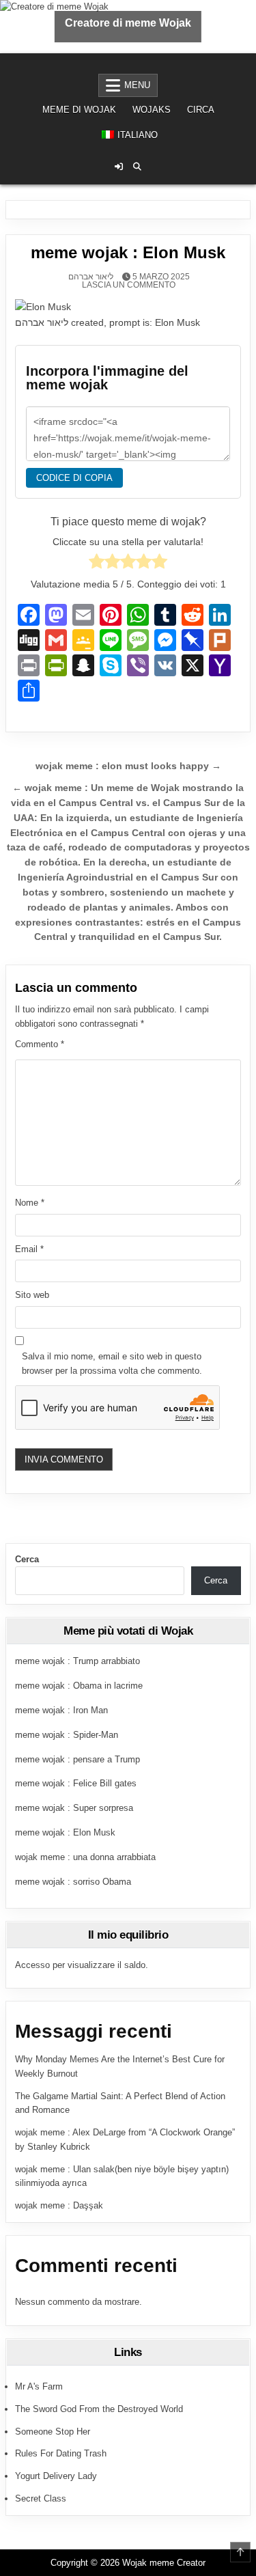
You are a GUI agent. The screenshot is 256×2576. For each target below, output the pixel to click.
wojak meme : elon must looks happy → (128, 766)
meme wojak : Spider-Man (67, 1735)
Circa (201, 110)
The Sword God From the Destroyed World (99, 2409)
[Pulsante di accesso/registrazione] (119, 167)
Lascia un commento (129, 285)
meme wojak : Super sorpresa (74, 1808)
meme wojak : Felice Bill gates (76, 1783)
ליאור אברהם (91, 277)
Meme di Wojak (79, 110)
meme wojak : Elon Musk (65, 1832)
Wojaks (152, 110)
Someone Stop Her (53, 2432)
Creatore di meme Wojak (128, 23)
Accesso (32, 1965)
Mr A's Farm (39, 2386)
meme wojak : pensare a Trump (77, 1759)
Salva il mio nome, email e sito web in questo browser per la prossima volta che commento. (112, 1363)
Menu (137, 85)
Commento (40, 1044)
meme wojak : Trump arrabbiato (77, 1661)
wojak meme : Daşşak (59, 2205)
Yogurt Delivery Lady (56, 2476)
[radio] (97, 564)
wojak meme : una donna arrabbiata (85, 1857)
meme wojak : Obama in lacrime (79, 1686)
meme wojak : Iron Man (61, 1710)
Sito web (32, 1295)
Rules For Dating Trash (61, 2453)
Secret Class (41, 2498)
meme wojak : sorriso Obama (73, 1882)
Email (29, 1249)
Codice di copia (74, 478)
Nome (30, 1203)
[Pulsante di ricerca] (137, 167)
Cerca (27, 1559)
